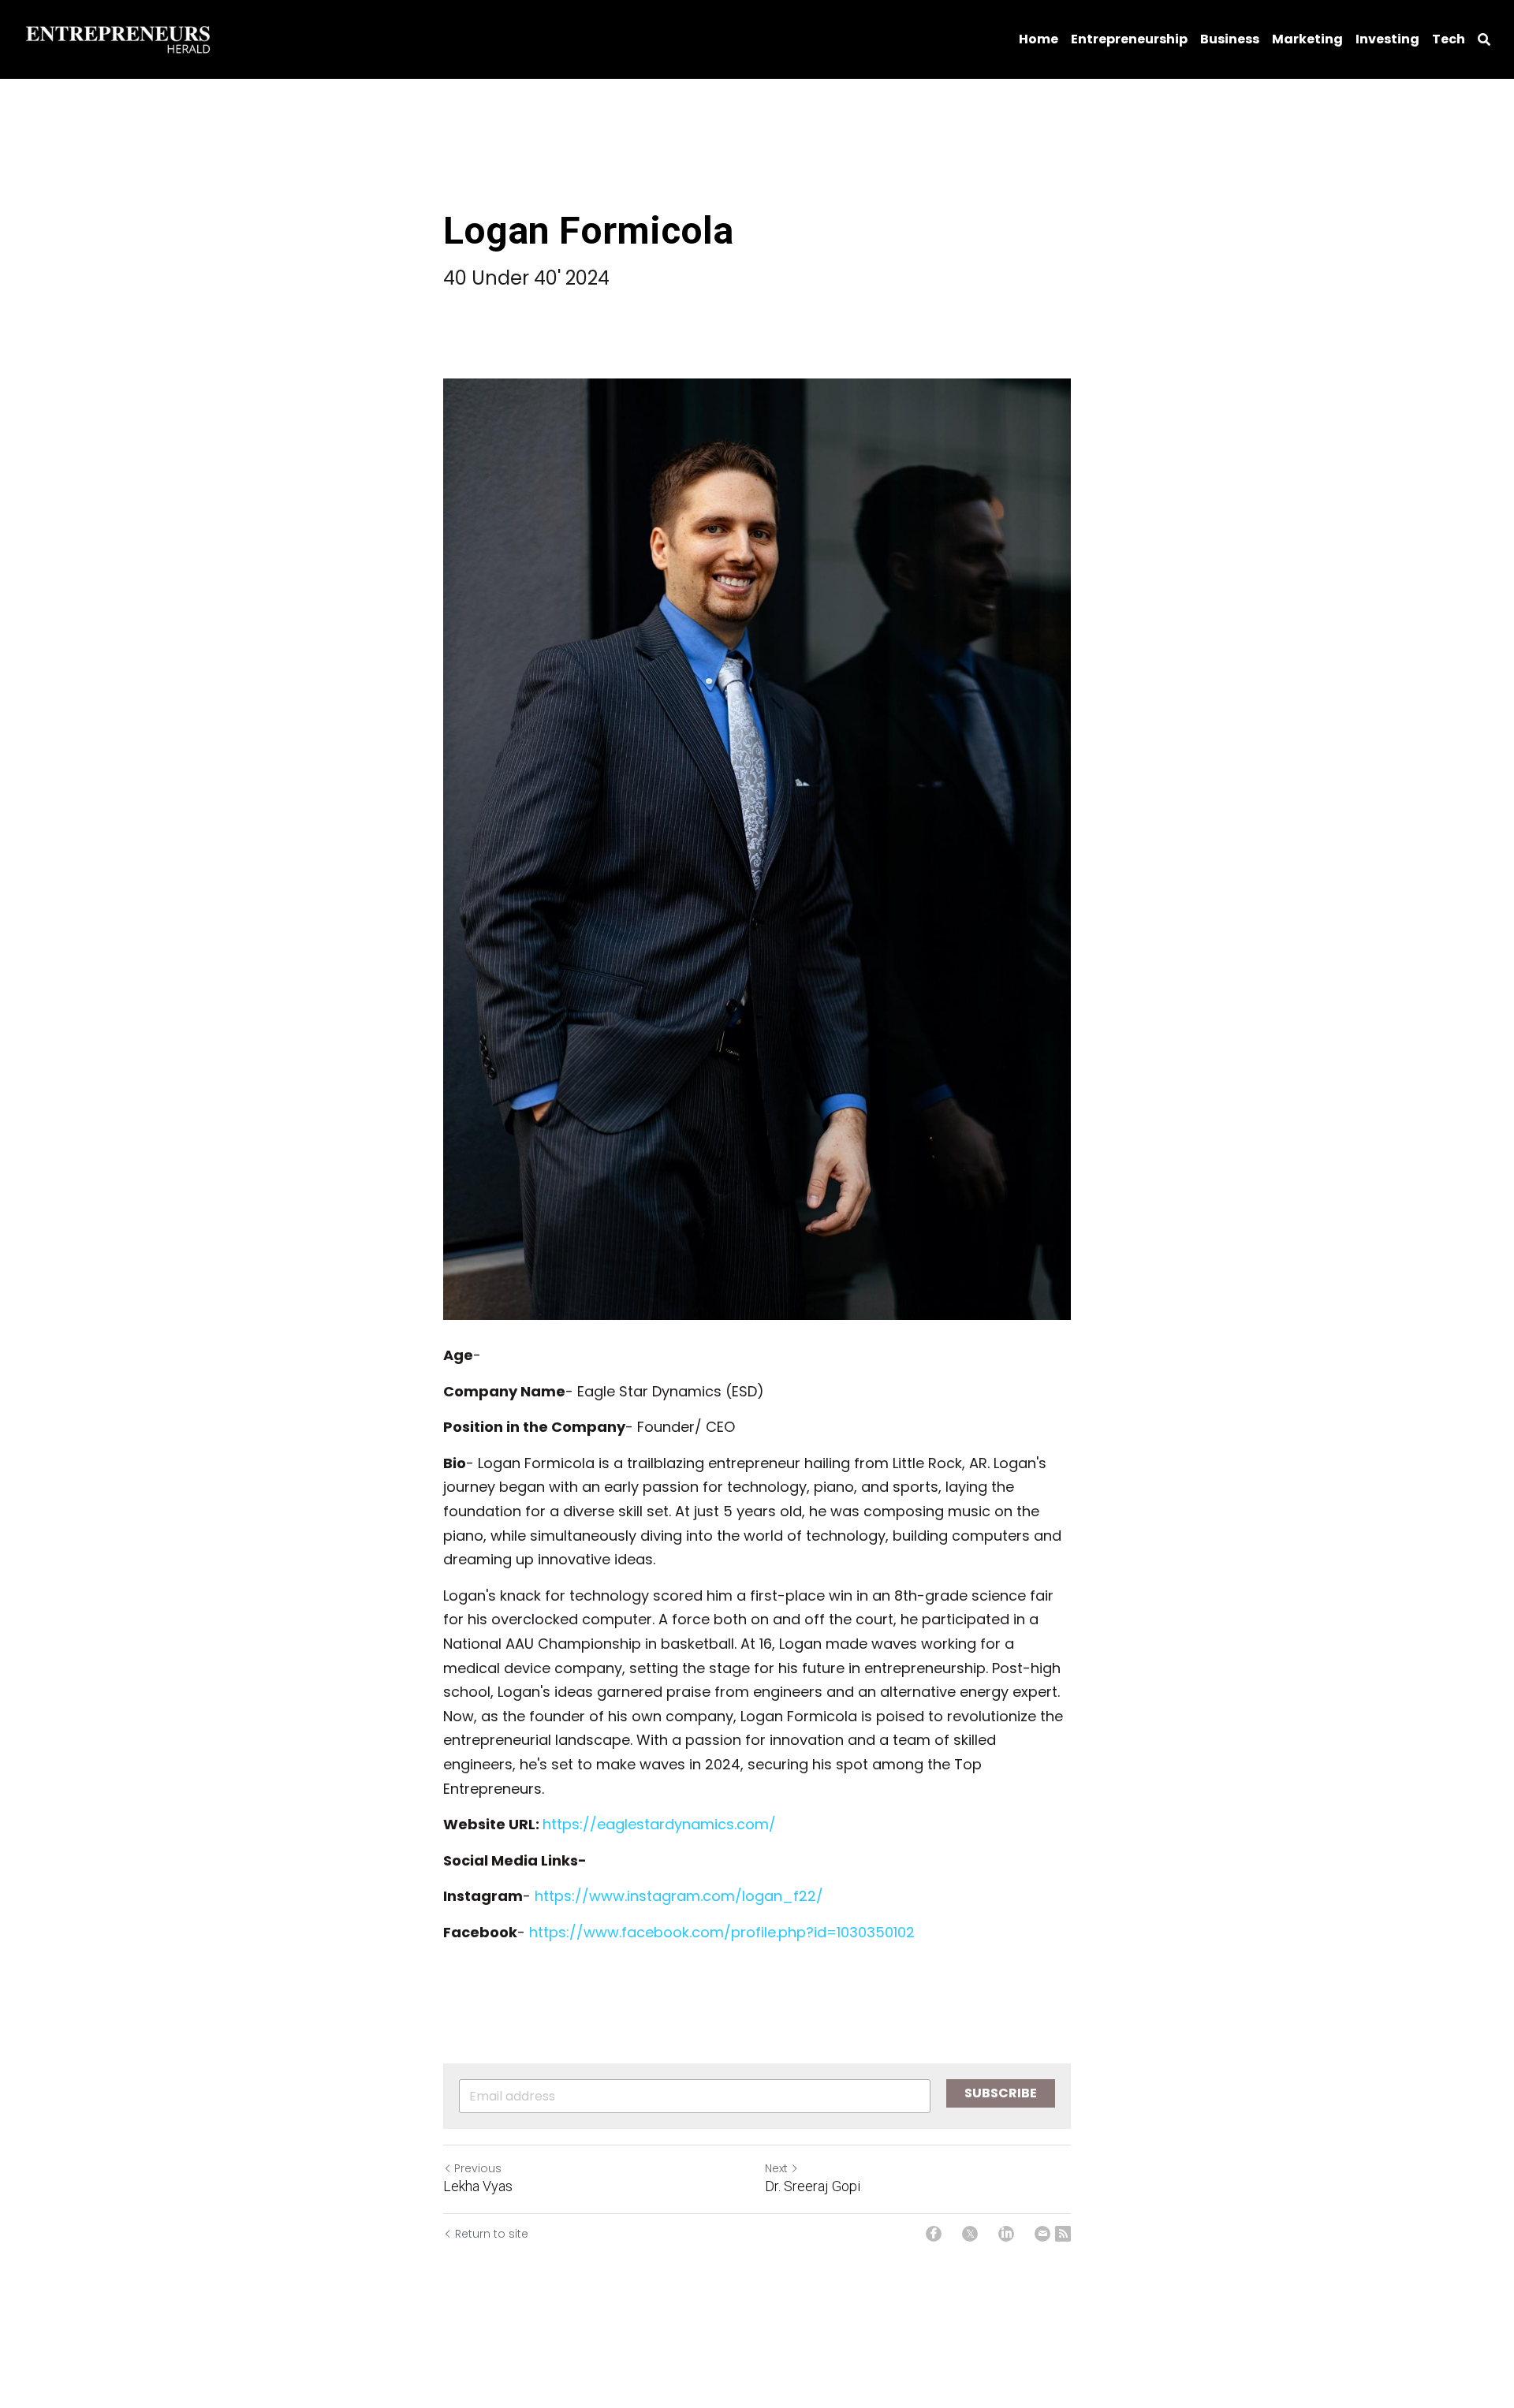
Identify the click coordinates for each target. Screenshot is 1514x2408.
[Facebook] (934, 2234)
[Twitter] (970, 2234)
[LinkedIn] (1006, 2234)
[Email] (1042, 2234)
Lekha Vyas (478, 2186)
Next (776, 2168)
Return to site (492, 2234)
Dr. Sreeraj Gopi (813, 2186)
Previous (478, 2168)
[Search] (1484, 40)
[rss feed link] (1063, 2234)
